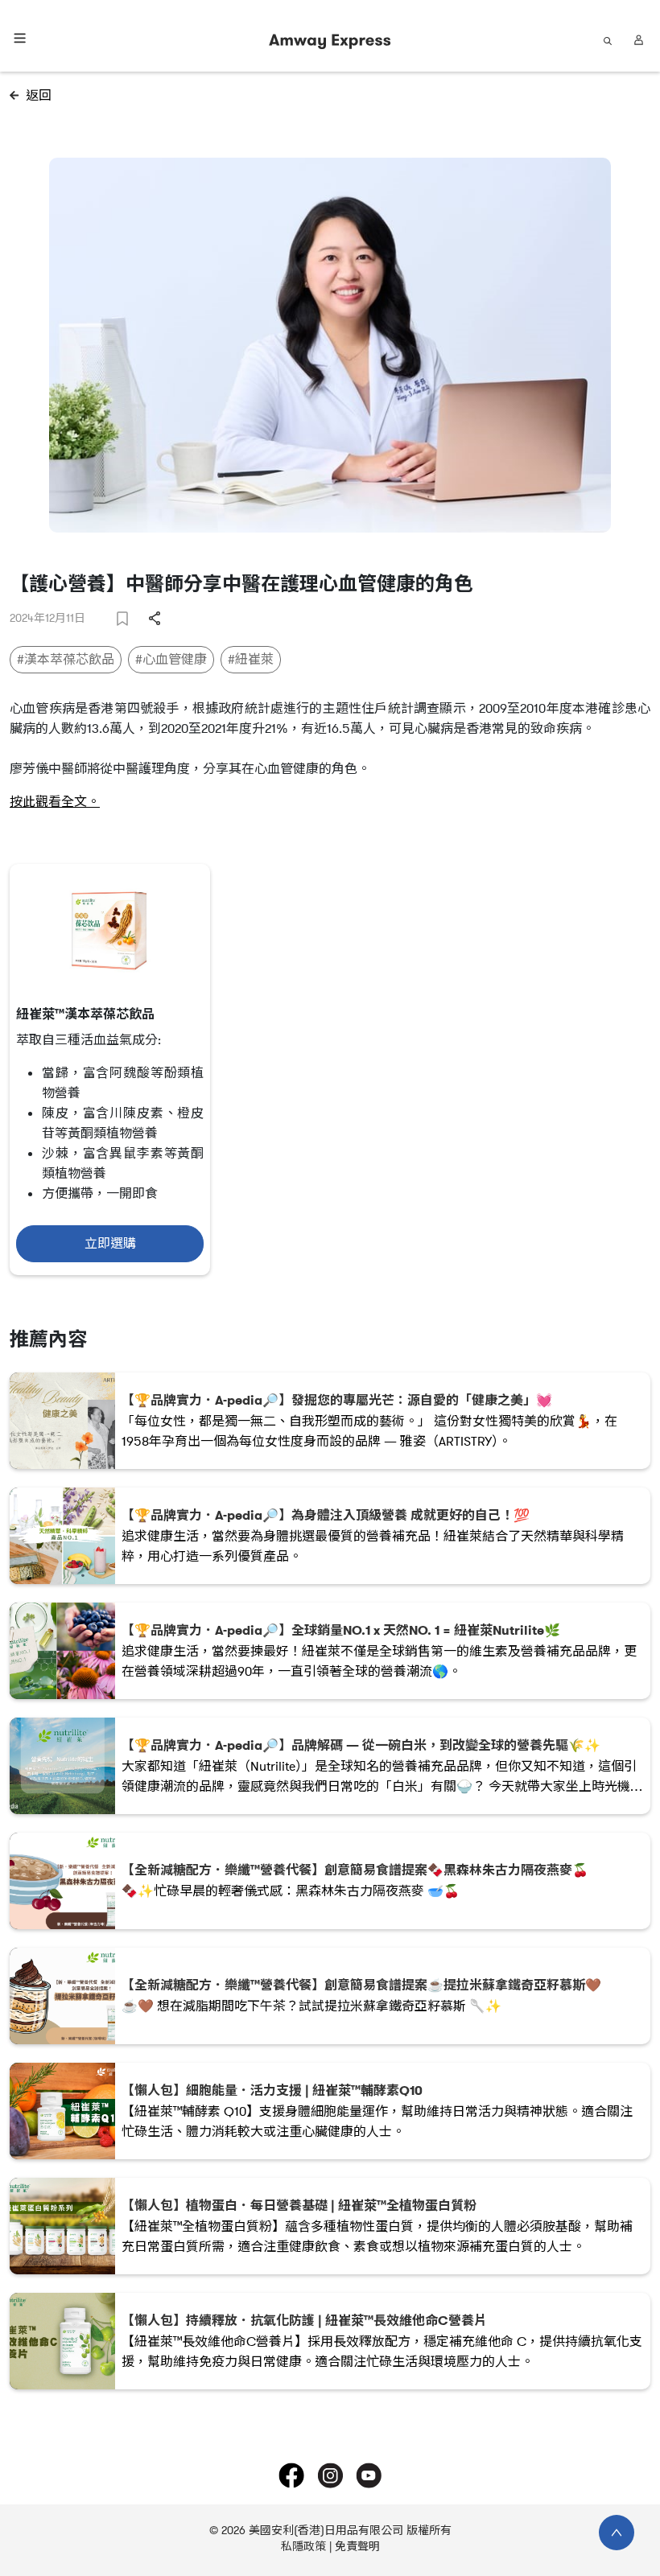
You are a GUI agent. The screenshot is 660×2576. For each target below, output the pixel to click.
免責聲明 (357, 2547)
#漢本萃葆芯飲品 (66, 660)
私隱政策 (303, 2547)
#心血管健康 (171, 660)
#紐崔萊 (251, 660)
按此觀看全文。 (55, 802)
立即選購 (110, 1244)
